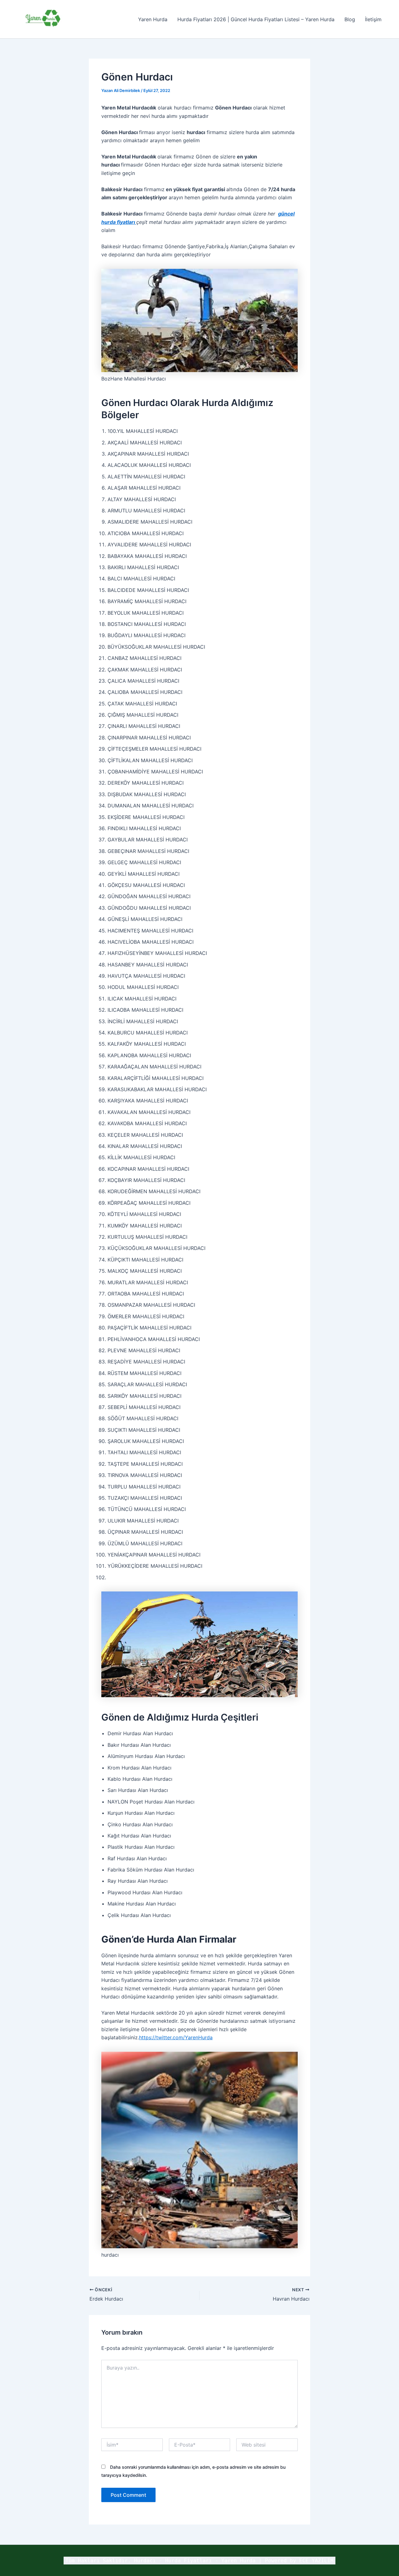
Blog (350, 19)
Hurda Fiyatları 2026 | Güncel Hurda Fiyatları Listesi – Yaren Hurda (256, 19)
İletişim (373, 19)
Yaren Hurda (153, 19)
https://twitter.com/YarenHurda (176, 2037)
